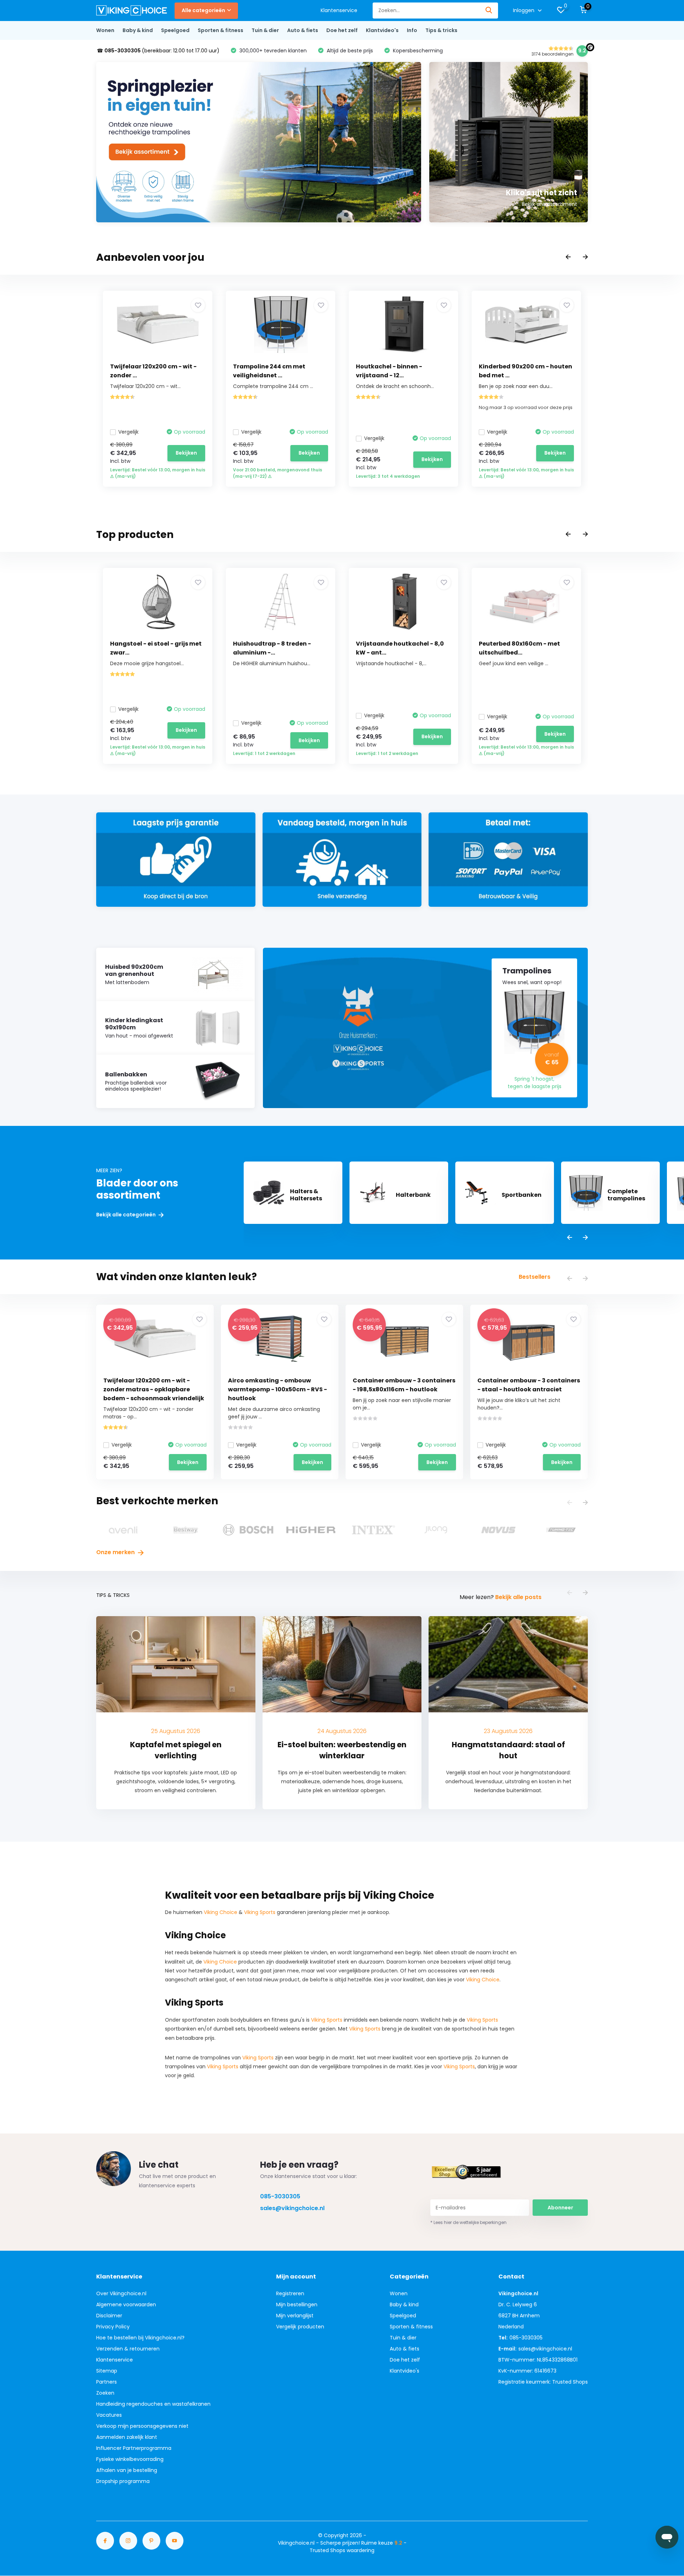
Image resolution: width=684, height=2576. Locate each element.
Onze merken (116, 1552)
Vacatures (109, 2415)
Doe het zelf (342, 30)
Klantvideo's (382, 30)
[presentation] (568, 257)
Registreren (290, 2293)
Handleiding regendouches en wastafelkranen (153, 2404)
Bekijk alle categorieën (126, 1215)
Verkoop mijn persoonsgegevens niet (142, 2426)
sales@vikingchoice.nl (292, 2208)
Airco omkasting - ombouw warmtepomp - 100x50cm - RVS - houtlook (278, 1389)
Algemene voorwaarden (126, 2305)
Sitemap (107, 2371)
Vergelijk (128, 432)
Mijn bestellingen (297, 2305)
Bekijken (186, 453)
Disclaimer (109, 2316)
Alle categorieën (203, 10)
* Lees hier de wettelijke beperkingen (468, 2222)
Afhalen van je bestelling (127, 2470)
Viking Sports (260, 1912)
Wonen (105, 30)
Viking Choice (221, 1912)
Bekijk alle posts (518, 1597)
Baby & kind (138, 30)
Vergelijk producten (300, 2327)
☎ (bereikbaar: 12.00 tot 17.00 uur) (158, 51)
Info (412, 30)
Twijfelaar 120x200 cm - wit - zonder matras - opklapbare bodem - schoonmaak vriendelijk (154, 1389)
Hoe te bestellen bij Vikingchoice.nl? (140, 2338)
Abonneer (560, 2208)
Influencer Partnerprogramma (134, 2448)
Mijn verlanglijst (295, 2316)
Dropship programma (123, 2481)
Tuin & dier (265, 30)
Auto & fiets (303, 30)
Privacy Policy (113, 2327)
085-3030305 (280, 2196)
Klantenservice (339, 10)
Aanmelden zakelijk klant (127, 2437)
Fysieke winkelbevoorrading (130, 2459)
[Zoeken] (489, 11)
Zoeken (105, 2393)
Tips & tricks (441, 30)
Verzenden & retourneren (128, 2349)
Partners (107, 2382)
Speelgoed (175, 30)
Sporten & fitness (221, 30)
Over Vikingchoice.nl (121, 2293)
